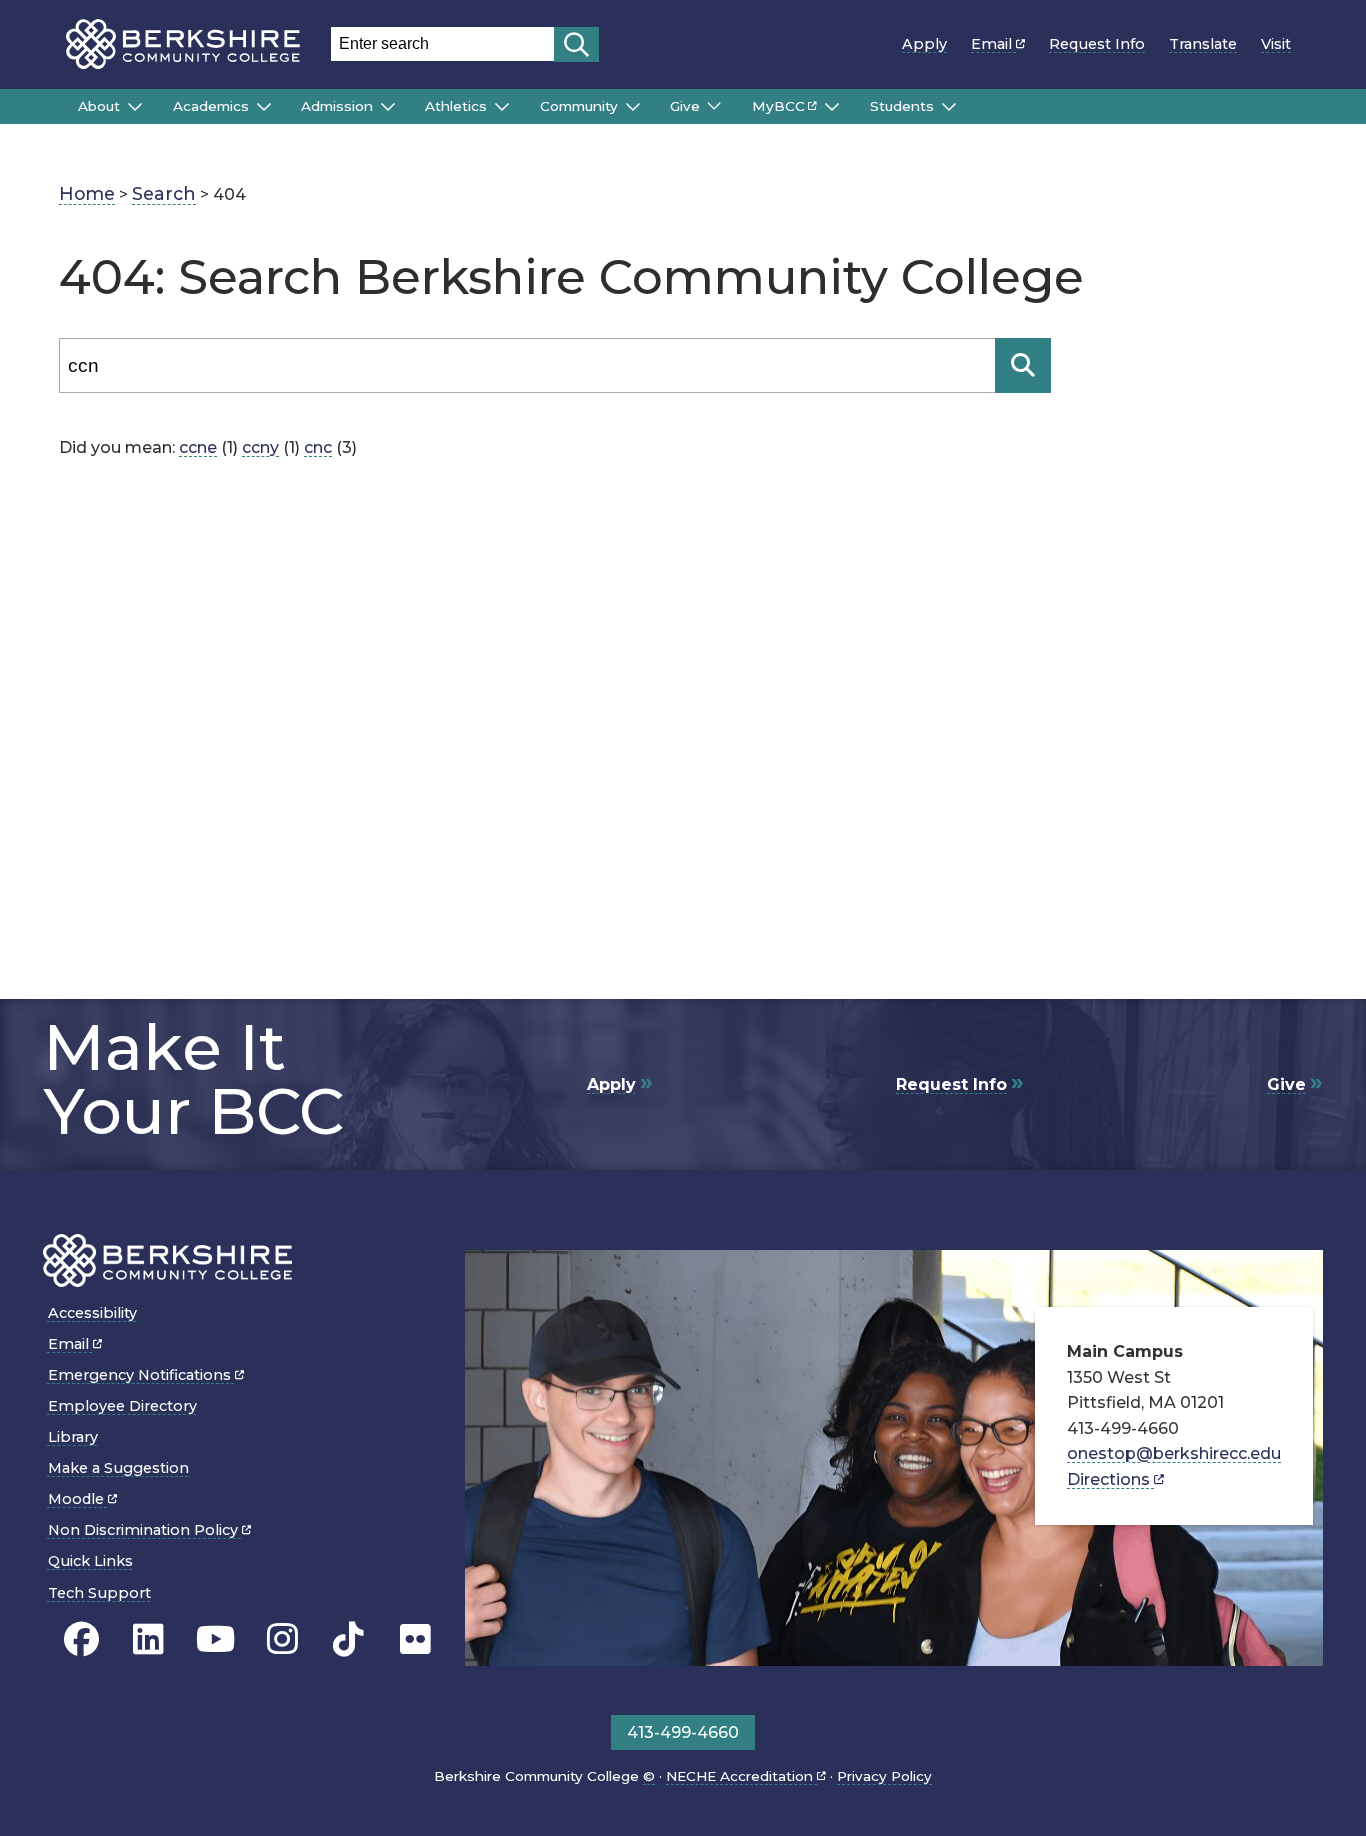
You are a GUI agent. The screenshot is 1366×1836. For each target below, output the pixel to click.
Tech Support (99, 1593)
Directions (1110, 1479)
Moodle (78, 1499)
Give (685, 106)
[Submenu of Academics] (264, 107)
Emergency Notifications (141, 1375)
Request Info (1097, 44)
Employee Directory (122, 1406)
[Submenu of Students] (949, 107)
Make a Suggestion (118, 1468)
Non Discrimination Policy (145, 1530)
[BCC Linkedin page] (148, 1639)
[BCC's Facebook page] (81, 1639)
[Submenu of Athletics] (502, 107)
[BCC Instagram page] (282, 1639)
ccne (198, 447)
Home (87, 193)
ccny (260, 447)
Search (164, 193)
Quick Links (90, 1561)
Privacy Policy (884, 1776)
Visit (1276, 44)
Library (73, 1437)
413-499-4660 (683, 1732)
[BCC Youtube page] (215, 1639)
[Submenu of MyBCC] (832, 107)
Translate (1203, 44)
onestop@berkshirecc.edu (1174, 1453)
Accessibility (92, 1313)
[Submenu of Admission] (388, 107)
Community (579, 106)
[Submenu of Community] (633, 107)
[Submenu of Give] (714, 106)
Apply (924, 44)
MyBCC (778, 106)
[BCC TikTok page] (348, 1639)
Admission (337, 106)
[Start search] (576, 44)
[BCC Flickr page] (415, 1639)
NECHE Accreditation (741, 1776)
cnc (318, 447)
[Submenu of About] (135, 107)
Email (993, 44)
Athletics (456, 106)
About (99, 106)
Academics (211, 106)
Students (902, 106)
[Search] (1023, 365)
